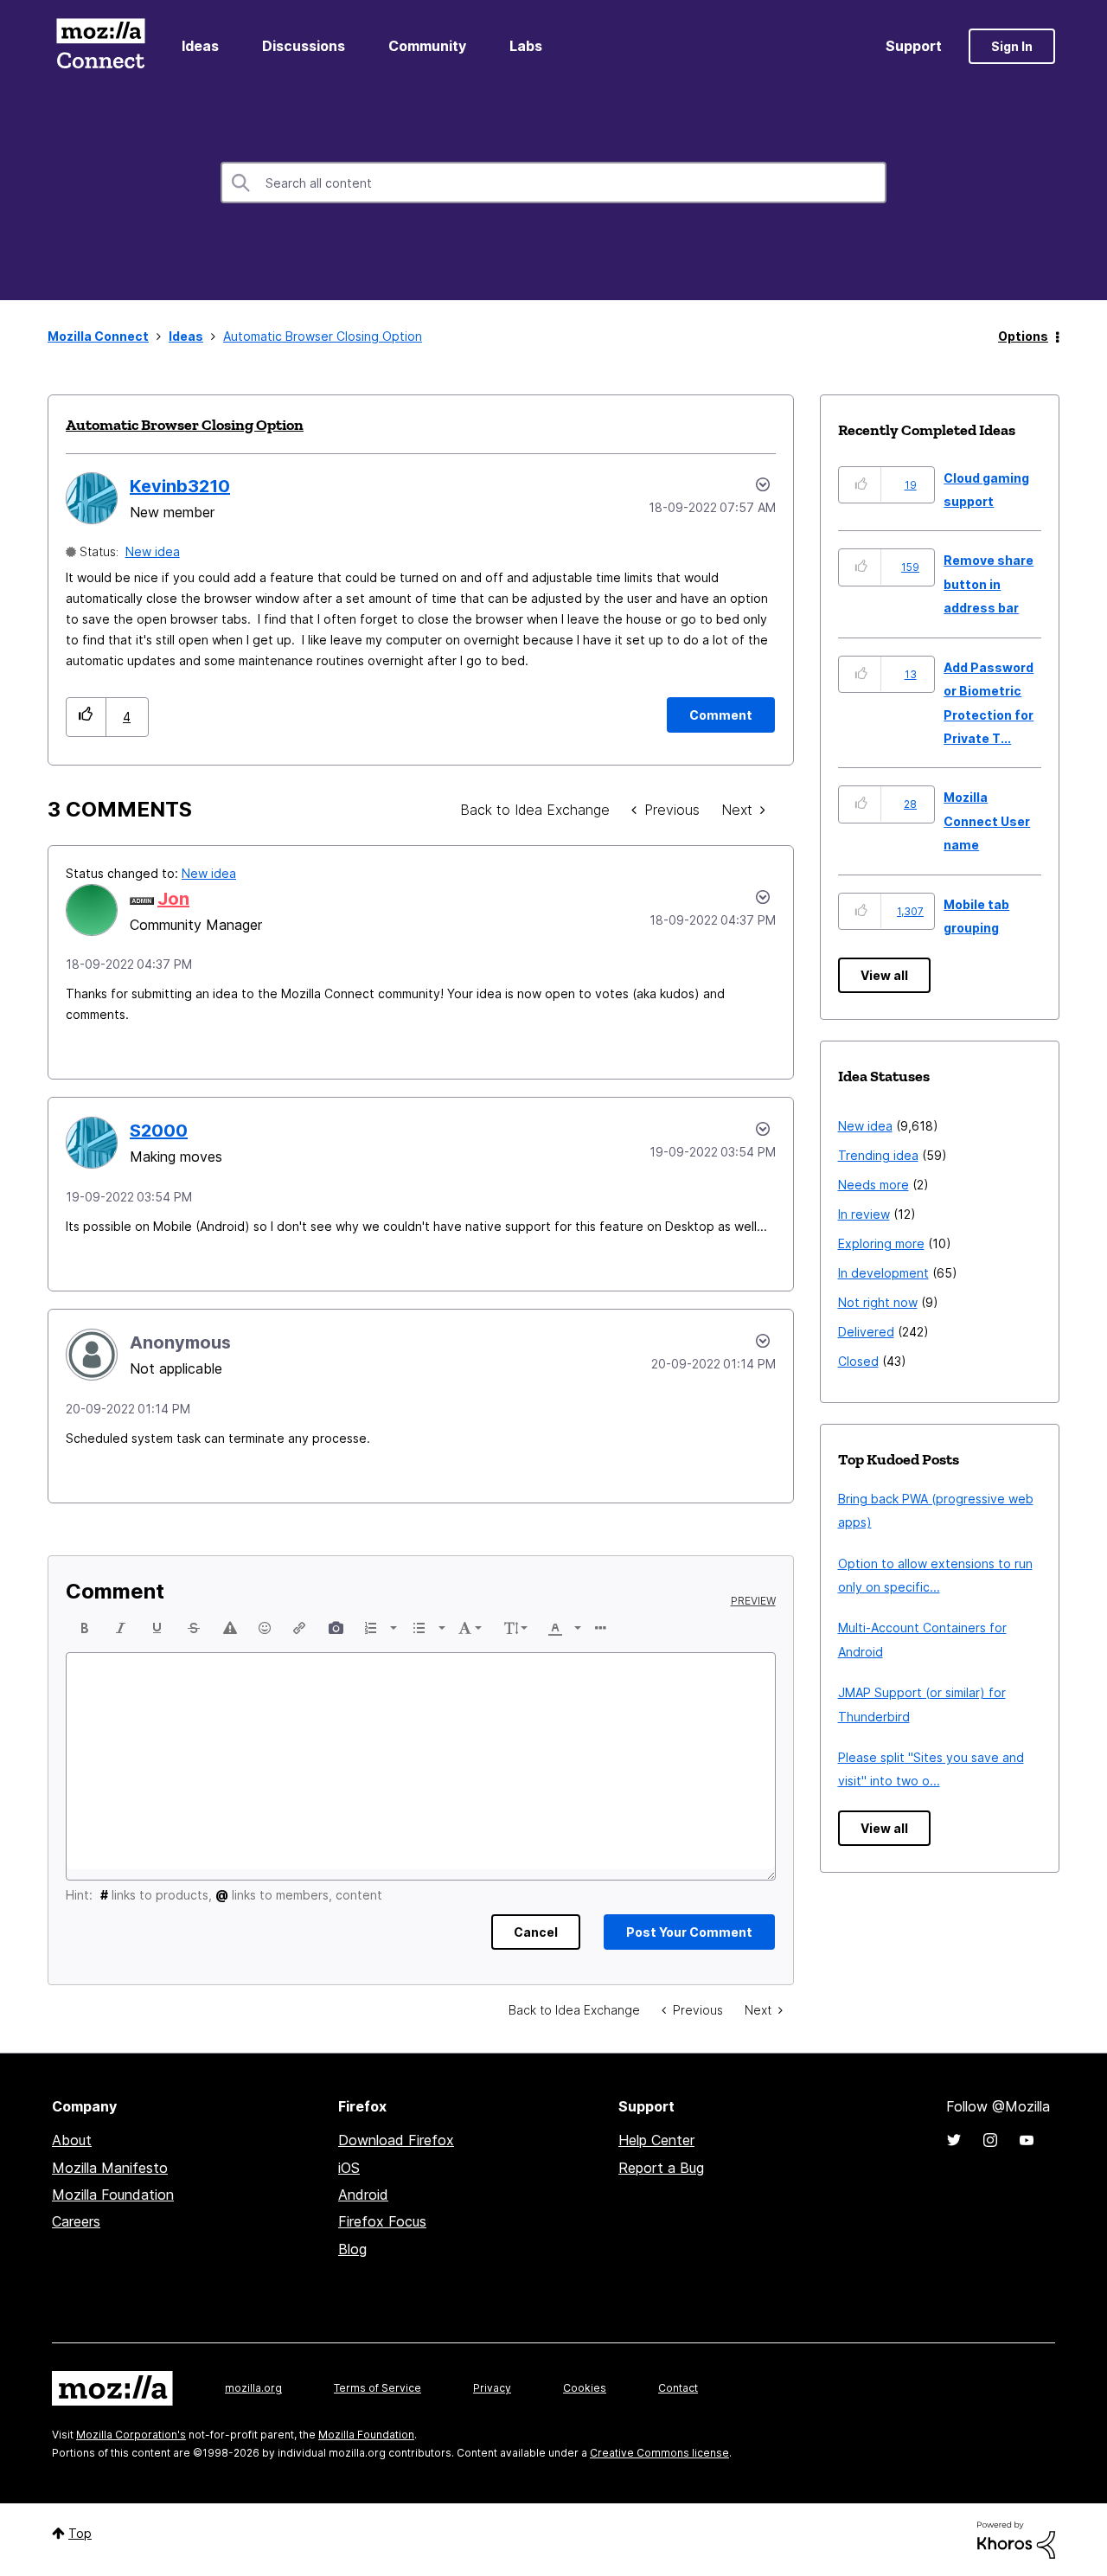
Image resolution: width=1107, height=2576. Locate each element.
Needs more (873, 1185)
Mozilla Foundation (113, 2195)
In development (883, 1273)
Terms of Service (378, 2388)
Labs (526, 46)
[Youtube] (1027, 2140)
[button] (86, 717)
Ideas (200, 46)
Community (427, 46)
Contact (678, 2388)
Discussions (304, 46)
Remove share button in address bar (989, 584)
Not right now (878, 1302)
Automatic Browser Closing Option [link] (323, 336)
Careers (76, 2221)
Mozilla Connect (100, 46)
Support (914, 46)
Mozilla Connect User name (987, 821)
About (72, 2140)
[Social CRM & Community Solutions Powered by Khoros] (1016, 2538)
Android (363, 2195)
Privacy (492, 2388)
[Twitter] (954, 2140)
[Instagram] (990, 2140)
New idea (153, 551)
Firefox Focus (382, 2221)
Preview (753, 1601)
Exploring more (881, 1243)
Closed (858, 1361)
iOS (349, 2168)
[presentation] (85, 1628)
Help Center (656, 2140)
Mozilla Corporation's (131, 2435)
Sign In (1012, 46)
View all (884, 975)
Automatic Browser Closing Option (185, 425)
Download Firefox (396, 2140)
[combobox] (553, 183)
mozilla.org (253, 2388)
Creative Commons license (659, 2453)
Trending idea (878, 1155)
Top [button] (80, 2533)
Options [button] (1023, 336)
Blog (352, 2249)
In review (864, 1214)
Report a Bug (661, 2168)
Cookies (585, 2388)
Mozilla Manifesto (110, 2168)
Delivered (866, 1332)
